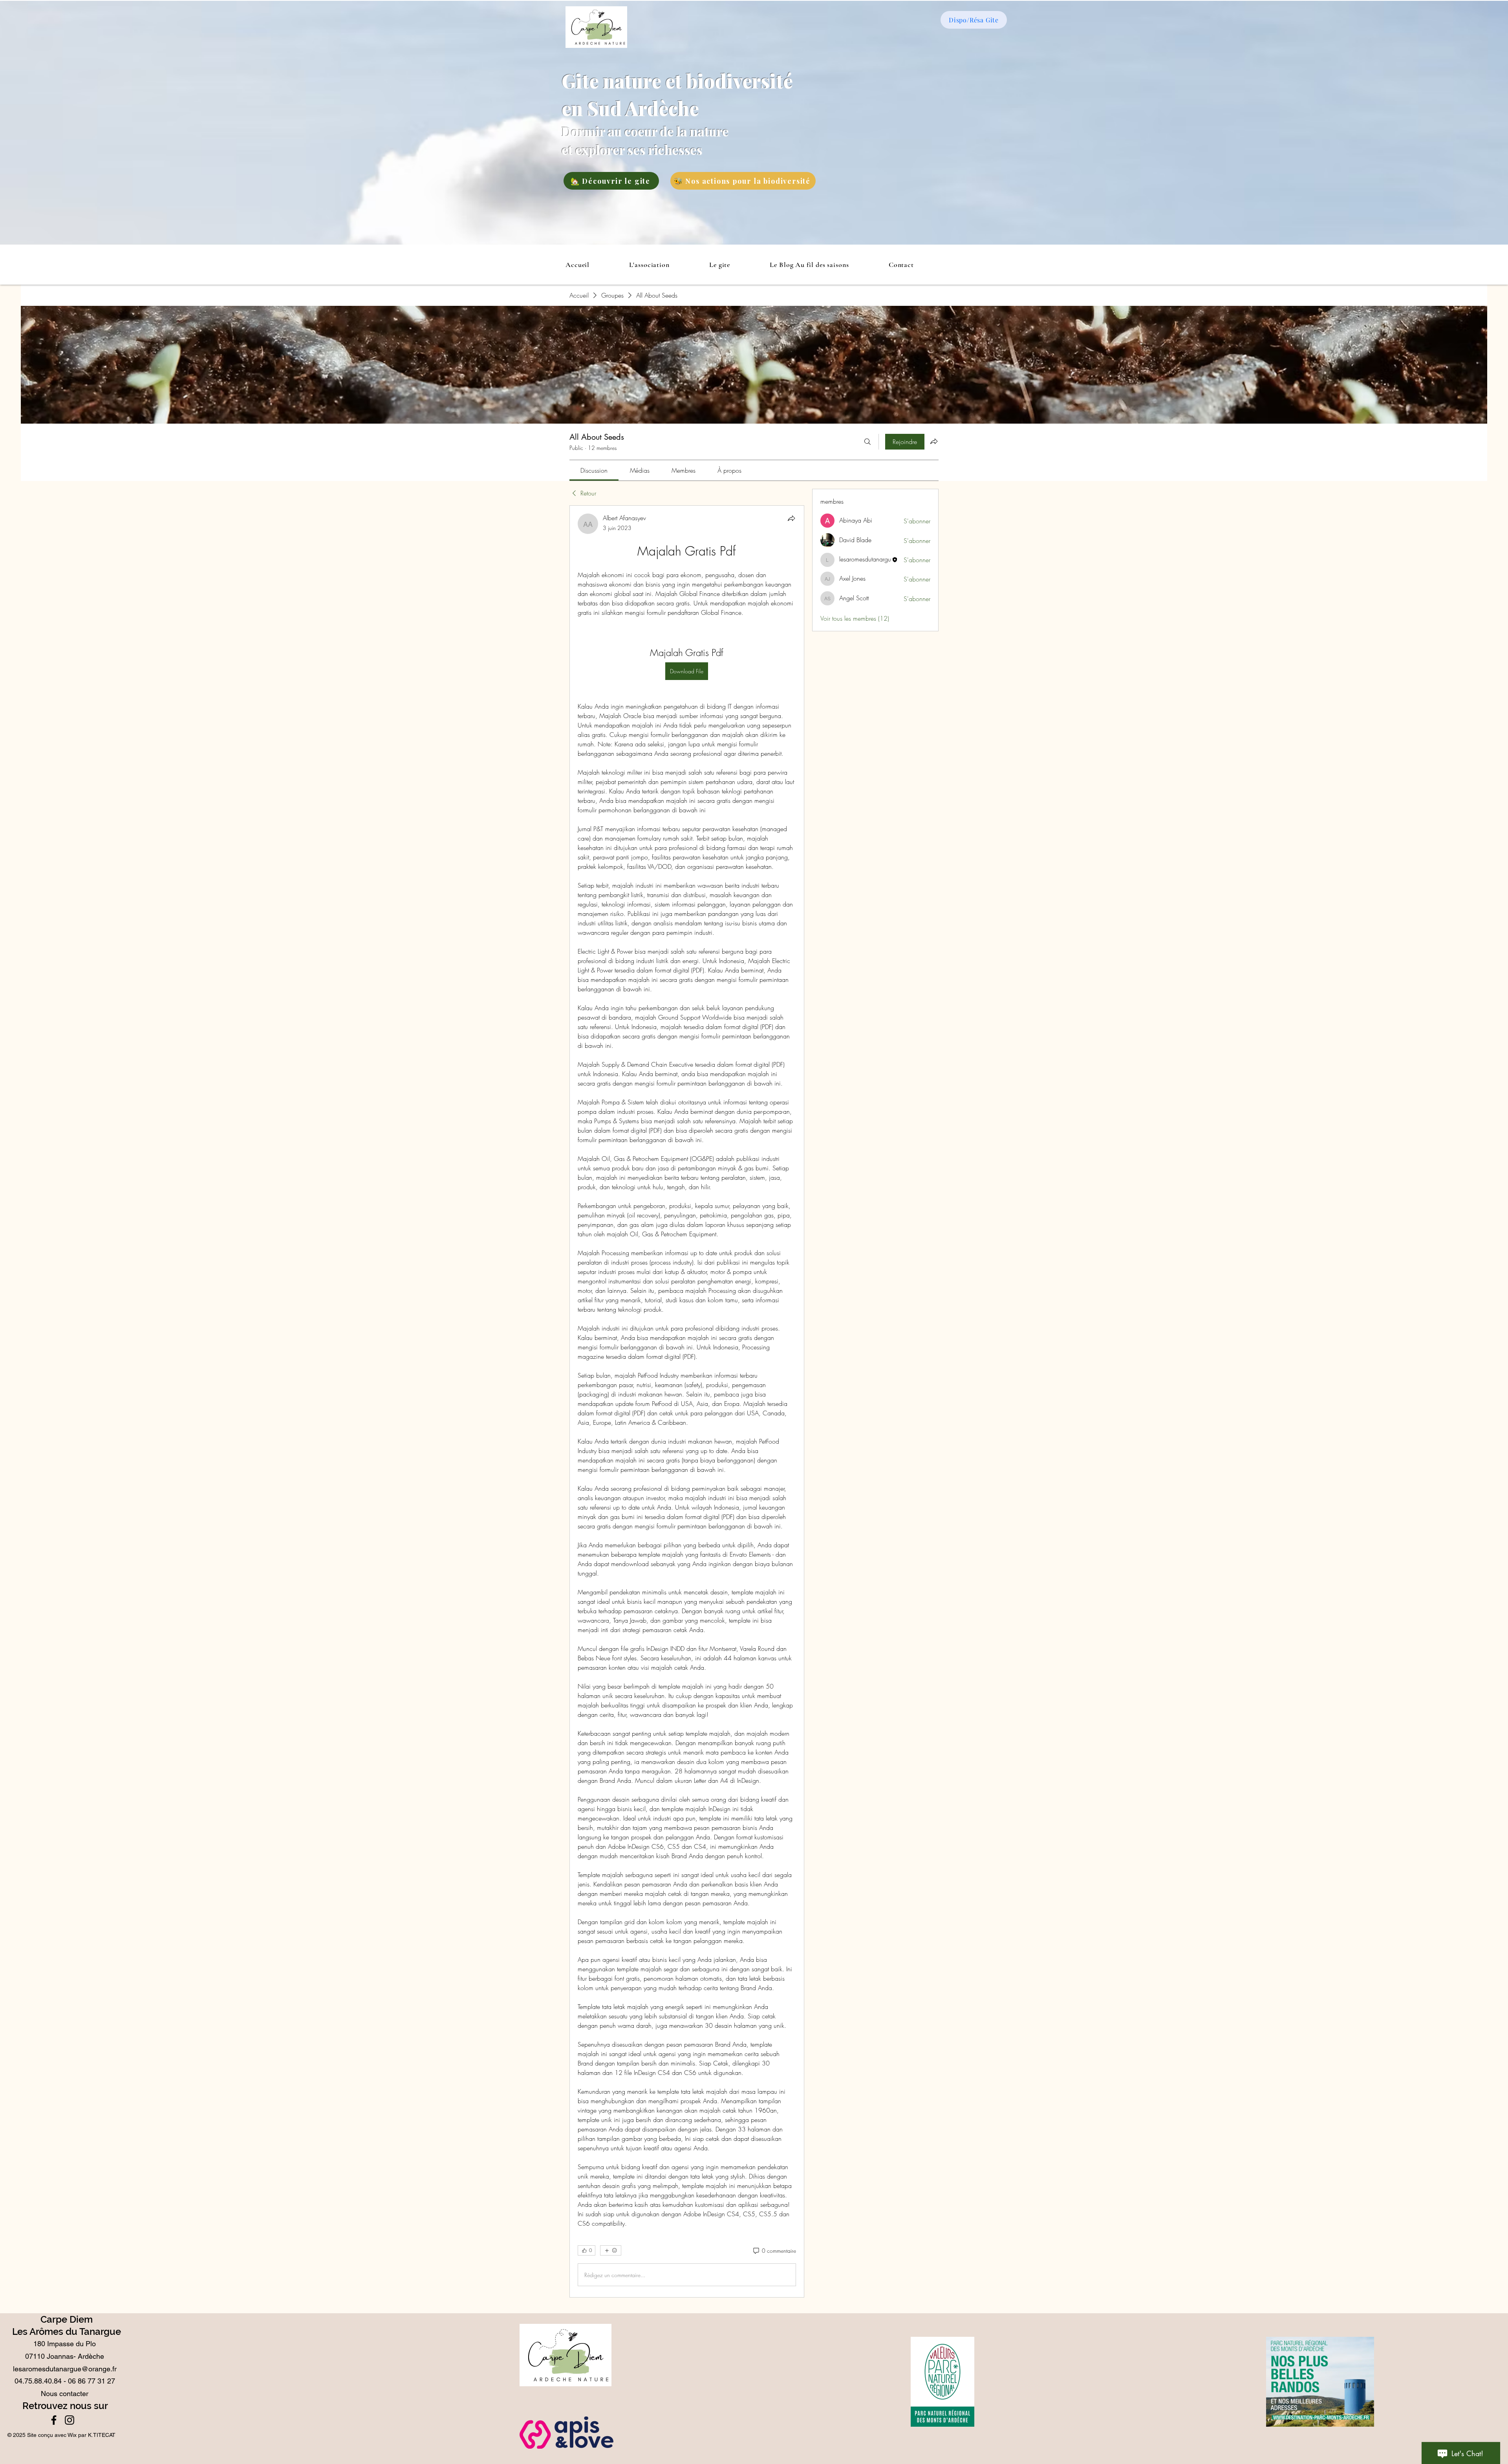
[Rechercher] (867, 442)
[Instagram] (70, 2420)
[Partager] (791, 518)
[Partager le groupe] (934, 441)
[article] (687, 1401)
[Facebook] (54, 2420)
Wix (72, 2435)
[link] (594, 470)
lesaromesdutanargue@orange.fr (65, 2369)
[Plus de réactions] (611, 2250)
